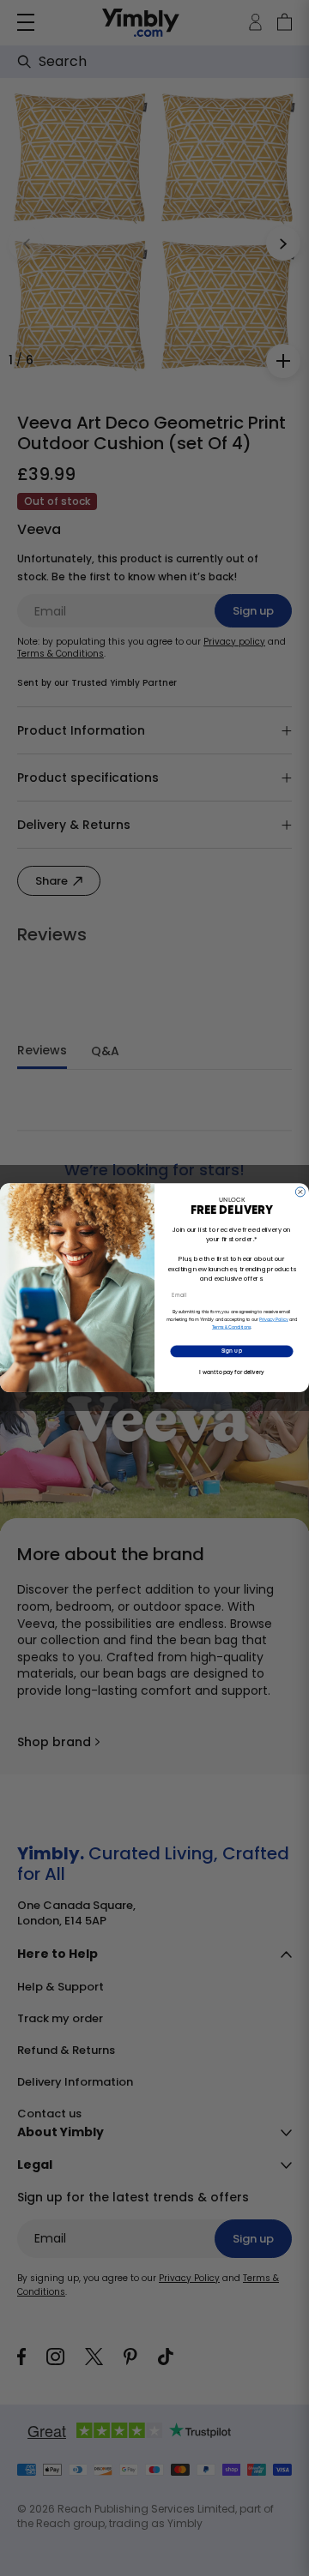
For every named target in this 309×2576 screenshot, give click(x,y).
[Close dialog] (300, 1192)
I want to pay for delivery (231, 1372)
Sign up (232, 1352)
